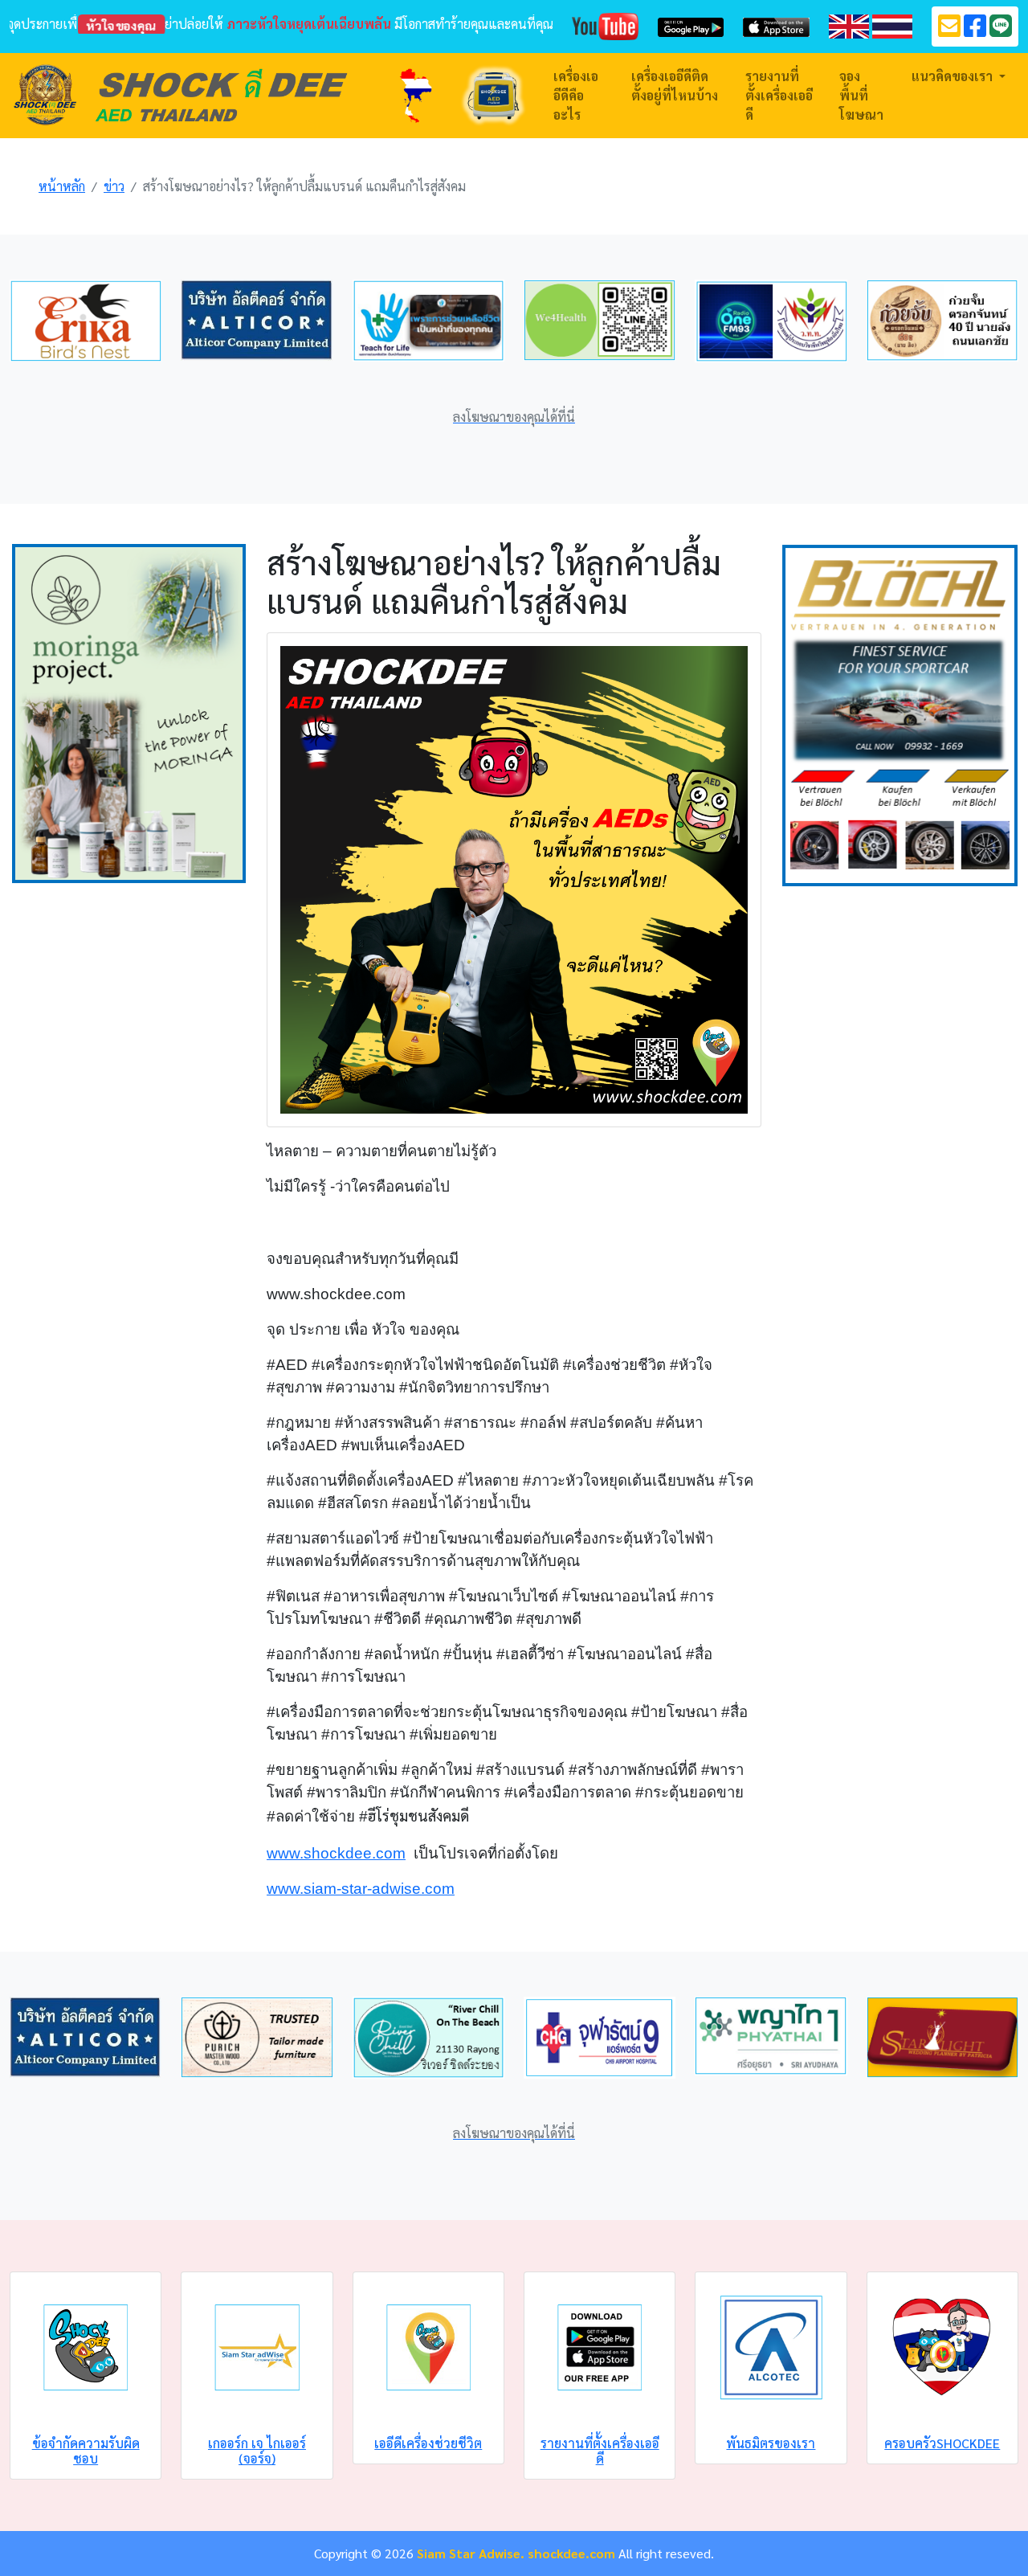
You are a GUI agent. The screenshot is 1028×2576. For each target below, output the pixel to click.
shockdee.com (571, 2553)
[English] (849, 25)
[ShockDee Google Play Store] (691, 25)
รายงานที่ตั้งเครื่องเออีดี (779, 95)
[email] (949, 30)
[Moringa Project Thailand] (128, 711)
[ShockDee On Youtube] (605, 25)
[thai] (892, 25)
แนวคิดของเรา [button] (954, 76)
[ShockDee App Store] (776, 25)
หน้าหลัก (62, 186)
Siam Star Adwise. (471, 2553)
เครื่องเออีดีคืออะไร (576, 95)
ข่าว (114, 186)
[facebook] (975, 30)
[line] (1001, 30)
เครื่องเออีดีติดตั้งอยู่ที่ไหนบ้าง (675, 86)
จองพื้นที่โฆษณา (861, 95)
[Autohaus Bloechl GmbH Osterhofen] (899, 713)
